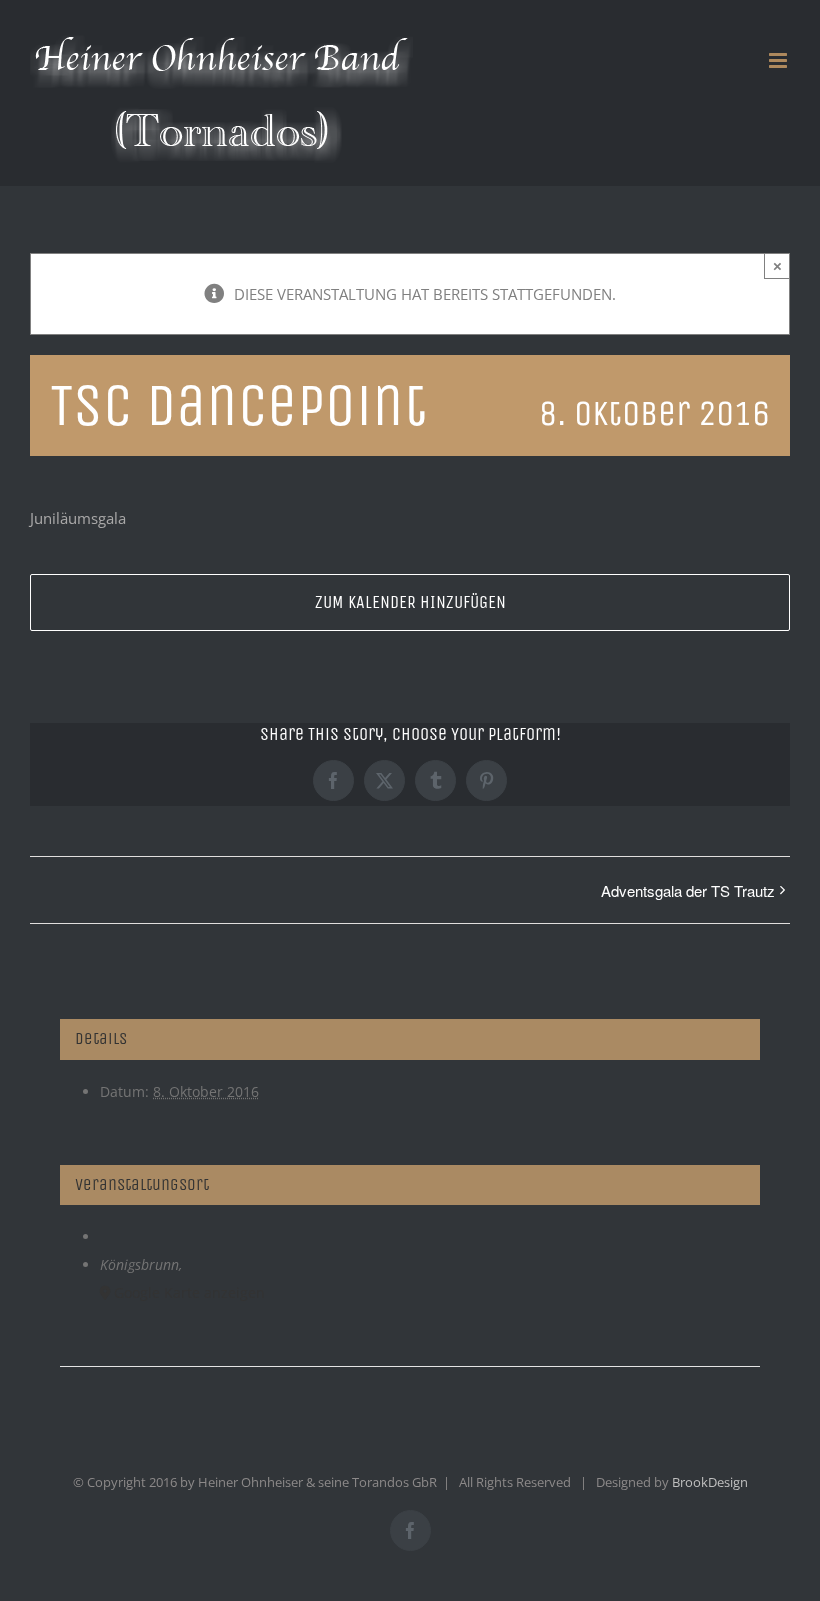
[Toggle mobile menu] (779, 60)
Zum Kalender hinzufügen (410, 602)
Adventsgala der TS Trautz (688, 890)
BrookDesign (710, 1482)
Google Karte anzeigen (189, 1292)
